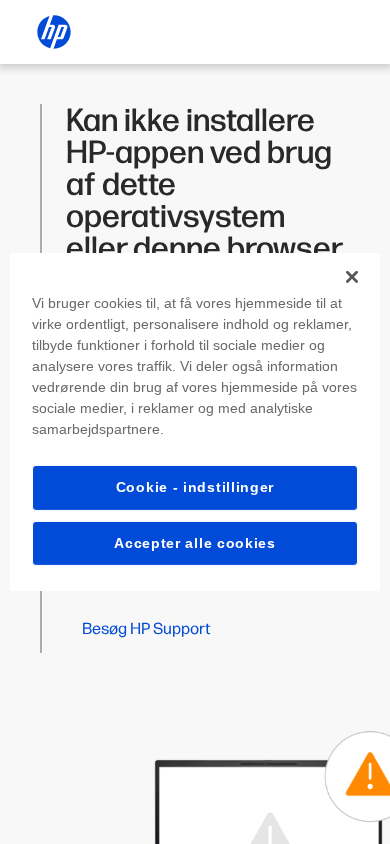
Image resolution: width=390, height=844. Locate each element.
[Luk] (352, 277)
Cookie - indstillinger (195, 487)
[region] (195, 422)
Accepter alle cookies (195, 543)
